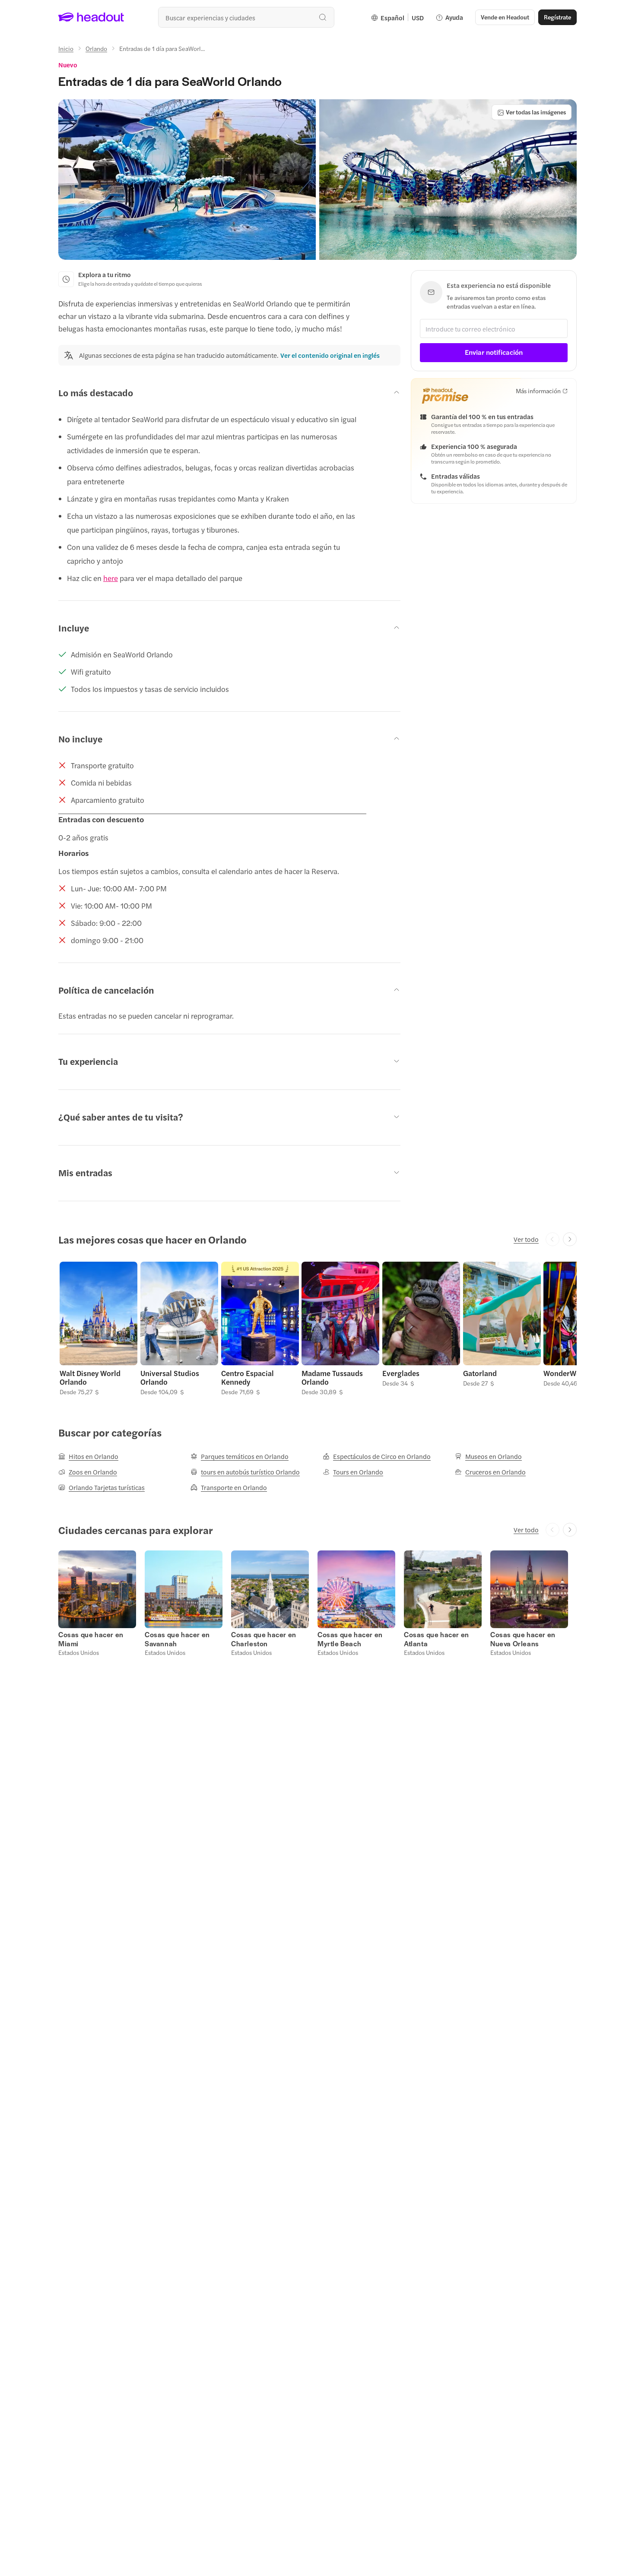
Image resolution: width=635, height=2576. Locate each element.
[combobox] (246, 17)
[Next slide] (570, 1239)
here (111, 578)
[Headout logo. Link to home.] (91, 17)
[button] (187, 180)
